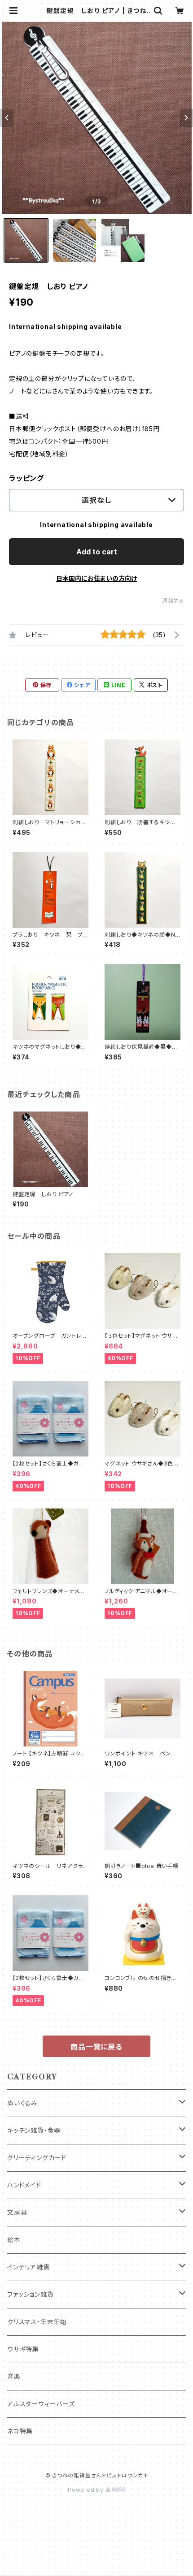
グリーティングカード (37, 2158)
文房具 (17, 2212)
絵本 (14, 2240)
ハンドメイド (24, 2185)
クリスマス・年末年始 (37, 2322)
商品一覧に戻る (96, 2047)
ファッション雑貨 (30, 2294)
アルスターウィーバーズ (41, 2404)
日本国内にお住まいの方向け (96, 578)
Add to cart (97, 552)
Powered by (87, 2490)
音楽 (14, 2376)
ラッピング (26, 478)
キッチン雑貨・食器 (34, 2130)
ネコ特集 (20, 2431)
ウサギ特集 (23, 2349)
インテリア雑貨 (29, 2267)
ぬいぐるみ (22, 2103)
